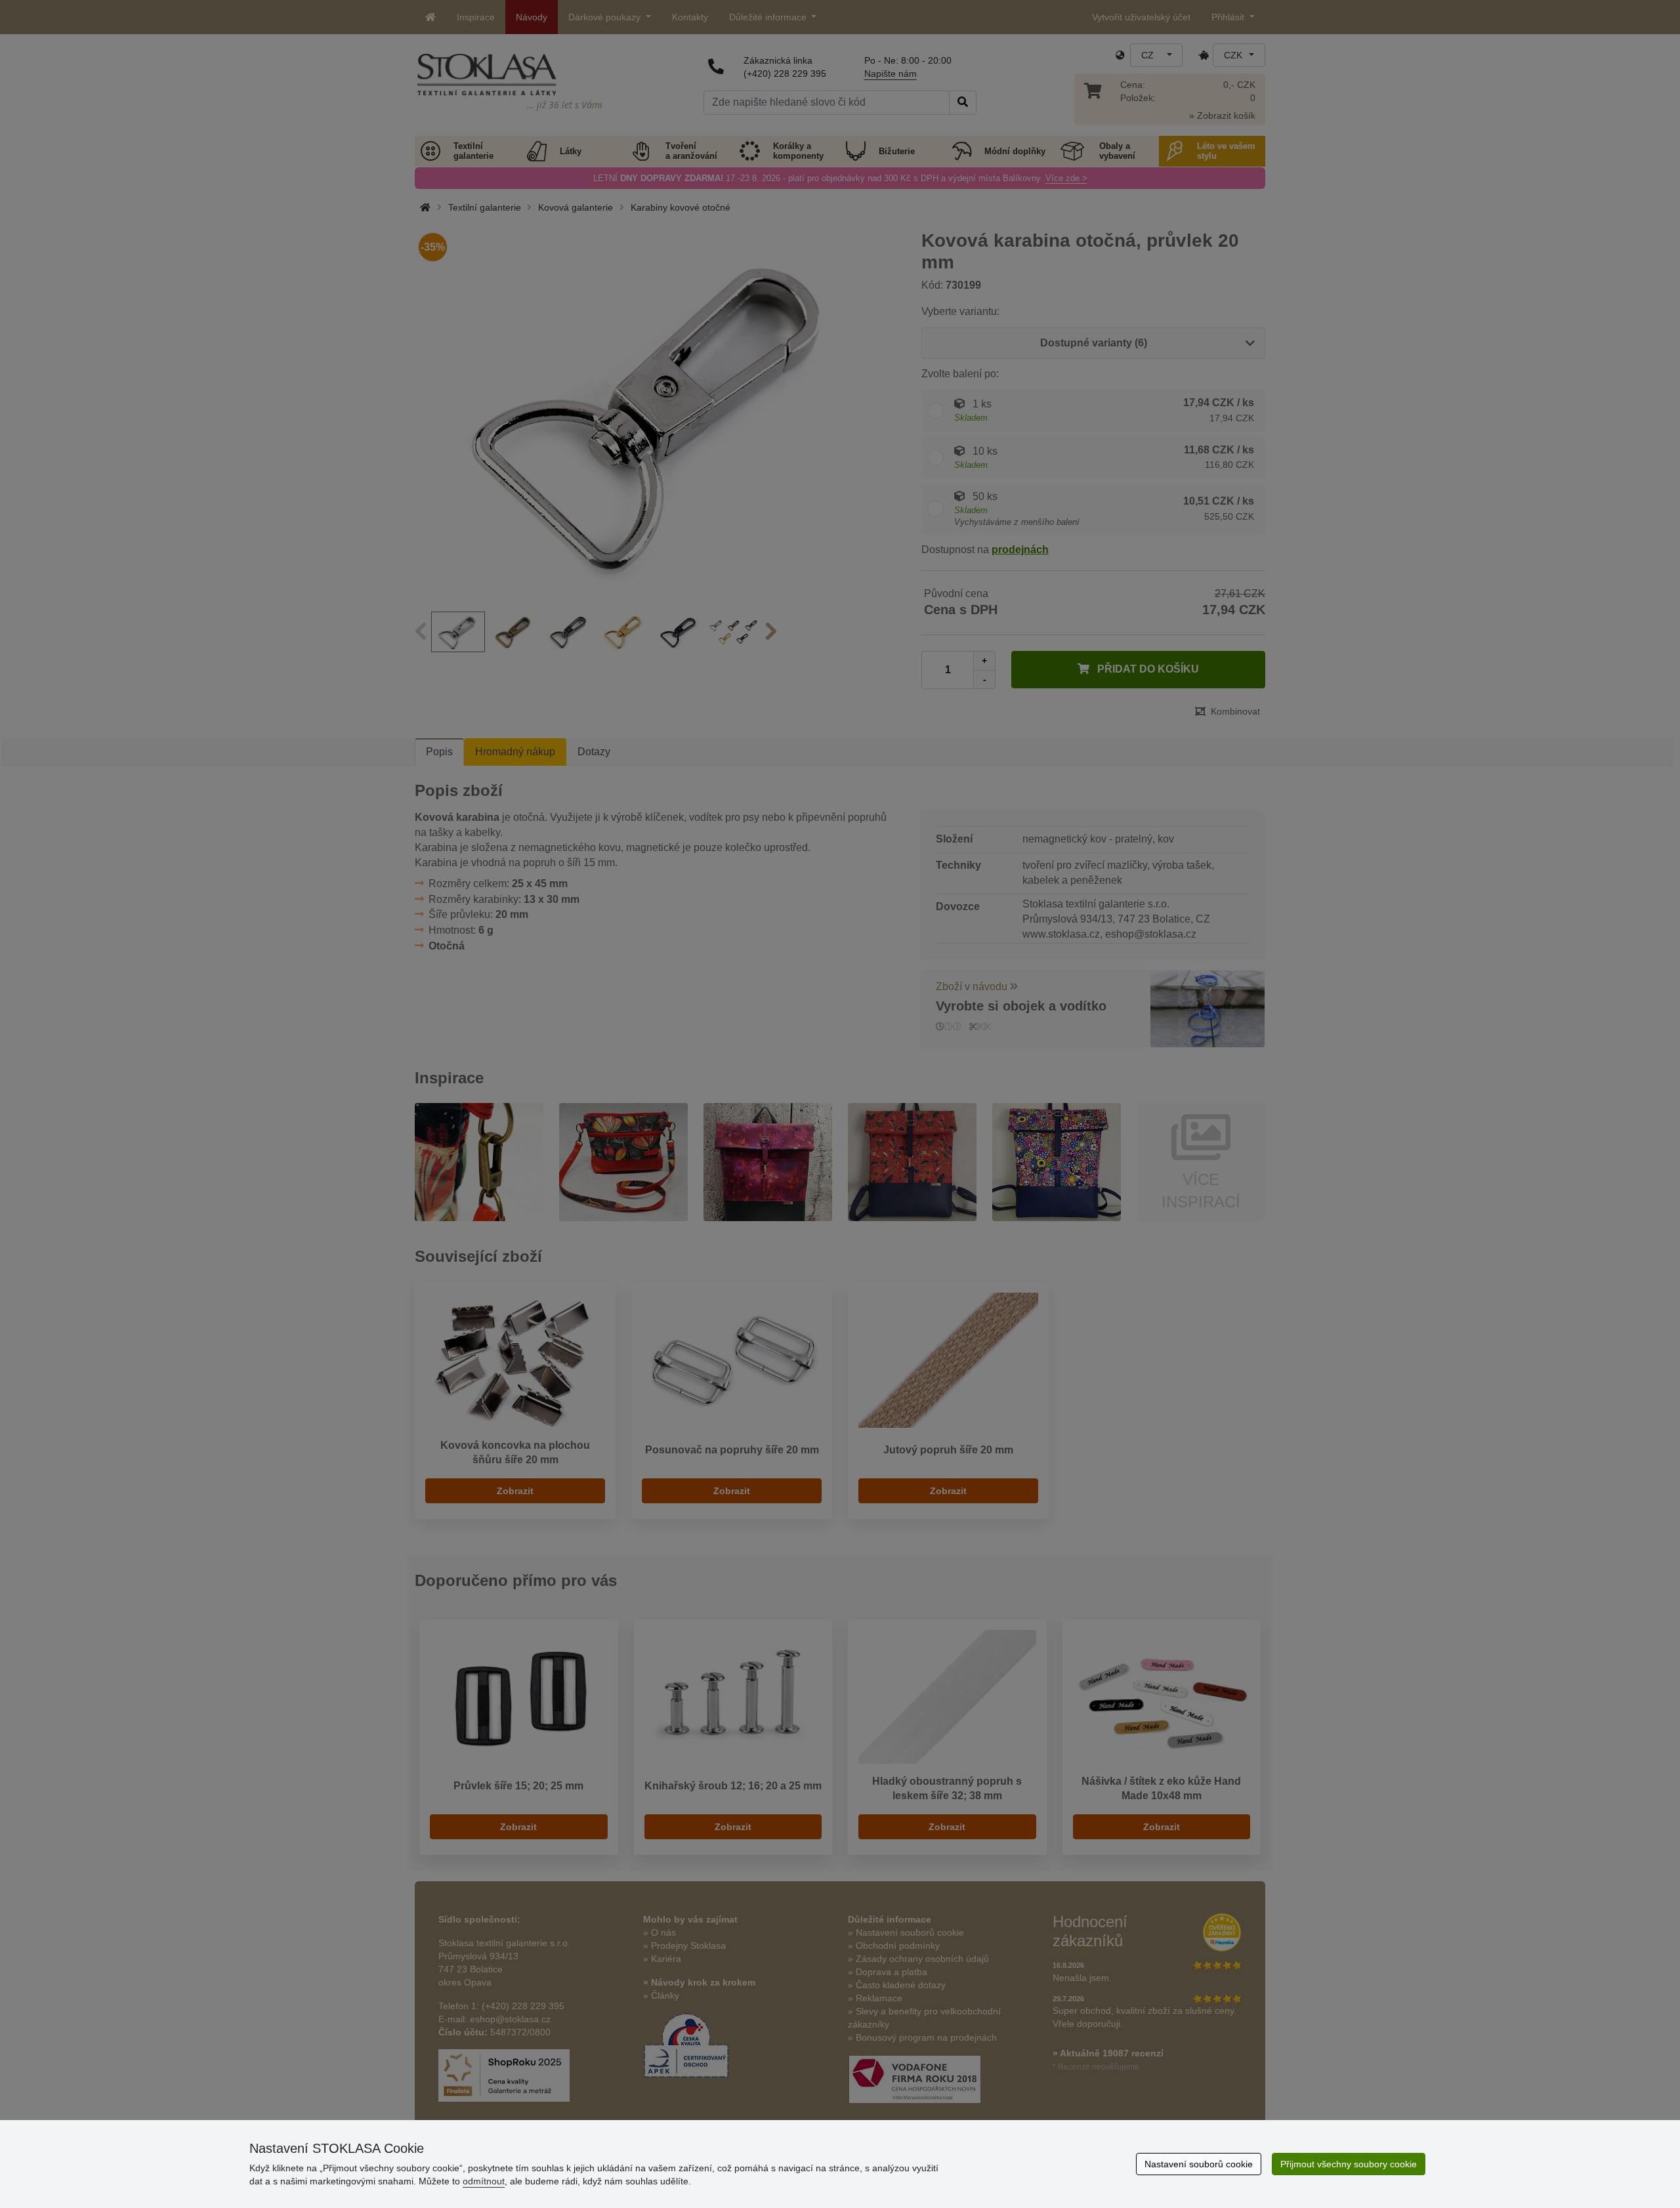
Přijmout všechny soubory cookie (1349, 2164)
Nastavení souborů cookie (1199, 2164)
